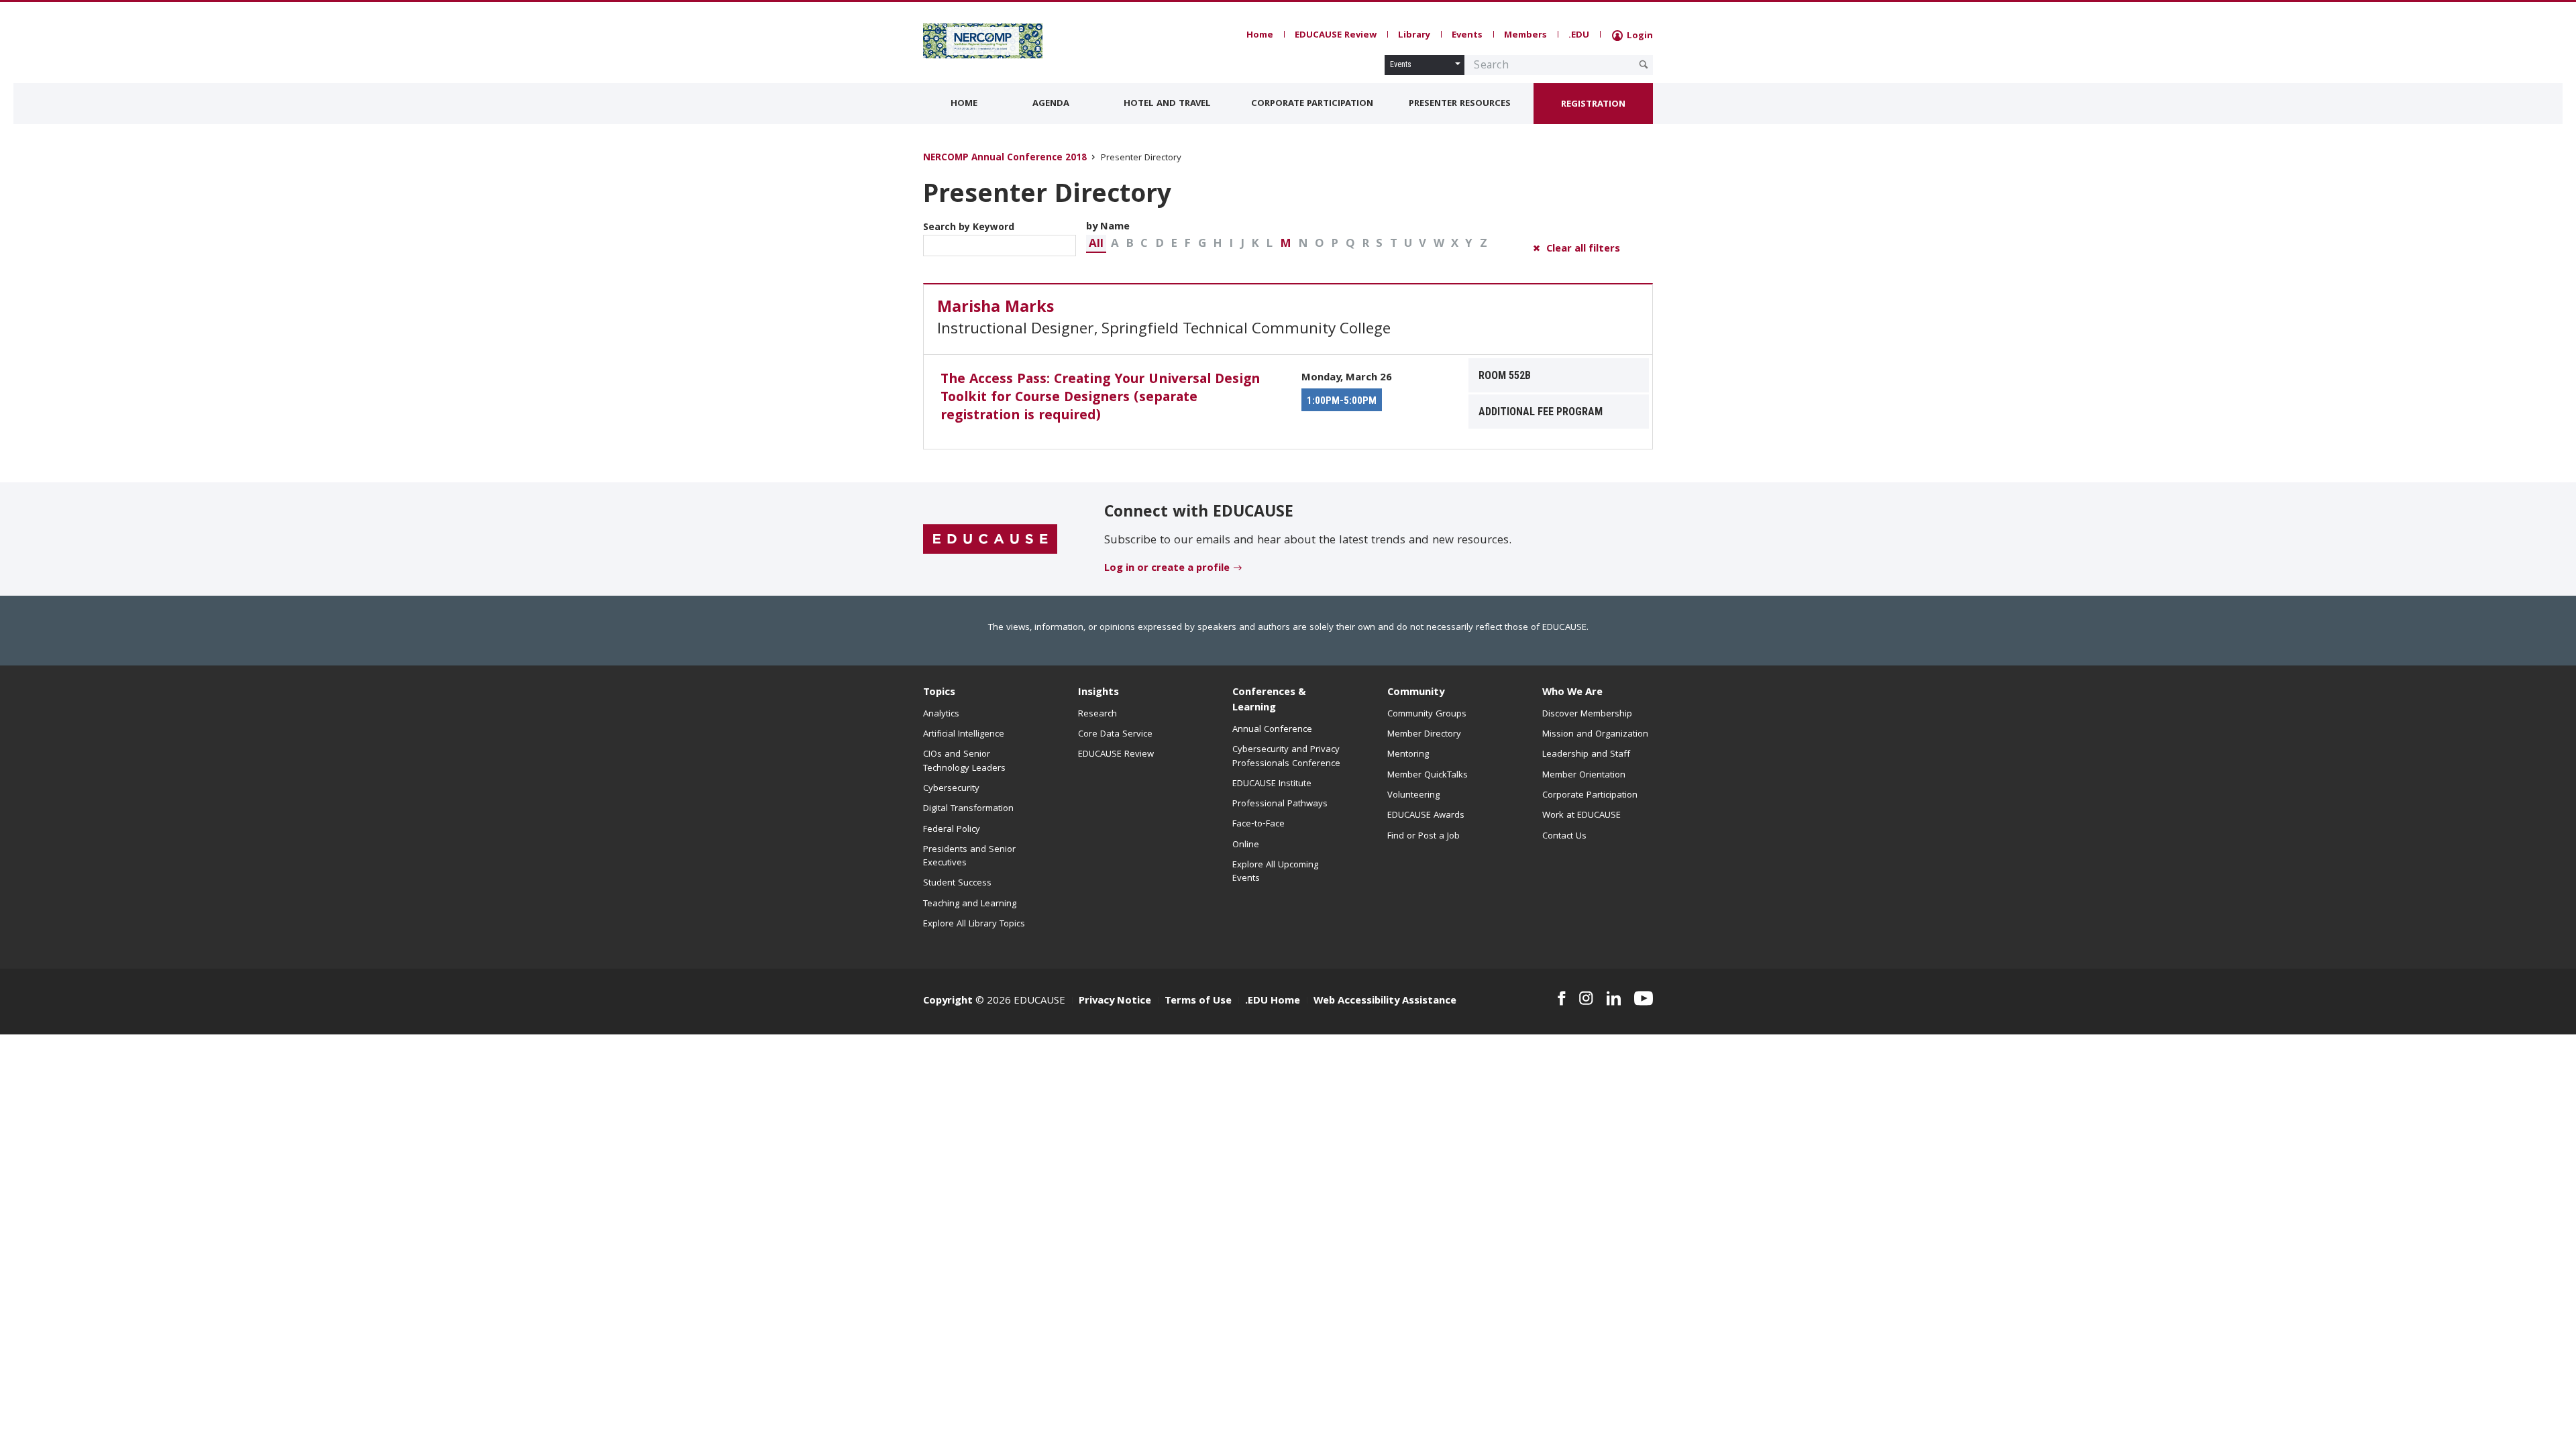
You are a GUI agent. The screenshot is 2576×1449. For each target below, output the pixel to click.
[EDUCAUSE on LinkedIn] (1614, 998)
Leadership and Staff (1586, 755)
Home (1260, 36)
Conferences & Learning (1269, 701)
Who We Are (1572, 693)
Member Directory (1424, 735)
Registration (1593, 105)
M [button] (1286, 245)
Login (1639, 36)
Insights (1098, 693)
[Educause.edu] (990, 540)
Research (1097, 714)
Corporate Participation (1312, 104)
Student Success (957, 883)
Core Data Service (1115, 735)
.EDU (1579, 36)
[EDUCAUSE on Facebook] (1561, 998)
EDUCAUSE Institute (1272, 784)
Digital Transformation (968, 809)
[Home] (983, 41)
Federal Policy (952, 830)
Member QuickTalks (1428, 775)
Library (1414, 36)
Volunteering (1413, 796)
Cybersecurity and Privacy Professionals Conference (1286, 757)
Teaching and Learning (970, 904)
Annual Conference (1272, 730)
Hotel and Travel (1167, 104)
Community (1416, 693)
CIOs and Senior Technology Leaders (964, 761)
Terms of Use (1198, 1002)
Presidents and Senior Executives (969, 857)
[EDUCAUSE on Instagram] (1586, 998)
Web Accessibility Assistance (1385, 1002)
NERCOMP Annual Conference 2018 (1005, 159)
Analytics (941, 714)
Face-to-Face (1258, 824)
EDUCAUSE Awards (1426, 816)
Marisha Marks (996, 309)
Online (1246, 845)
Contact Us (1564, 837)
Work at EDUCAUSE (1581, 816)
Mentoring (1408, 755)
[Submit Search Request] (1644, 64)
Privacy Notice (1115, 1002)
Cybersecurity (951, 789)
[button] (1096, 244)
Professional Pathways (1280, 804)
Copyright (948, 1002)
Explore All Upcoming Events (1275, 872)
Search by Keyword (969, 228)
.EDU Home (1273, 1002)
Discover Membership (1587, 714)
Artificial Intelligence (964, 735)
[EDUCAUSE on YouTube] (1644, 998)
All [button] (1096, 245)
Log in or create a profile (1167, 569)
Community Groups (1427, 714)
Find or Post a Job (1424, 837)
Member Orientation (1584, 775)
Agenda (1051, 104)
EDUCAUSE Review (1336, 36)
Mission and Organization (1595, 735)
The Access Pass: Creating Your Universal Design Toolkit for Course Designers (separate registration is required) (1100, 398)
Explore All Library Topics (974, 924)
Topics (939, 693)
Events (1467, 36)
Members (1525, 36)
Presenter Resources (1460, 104)
